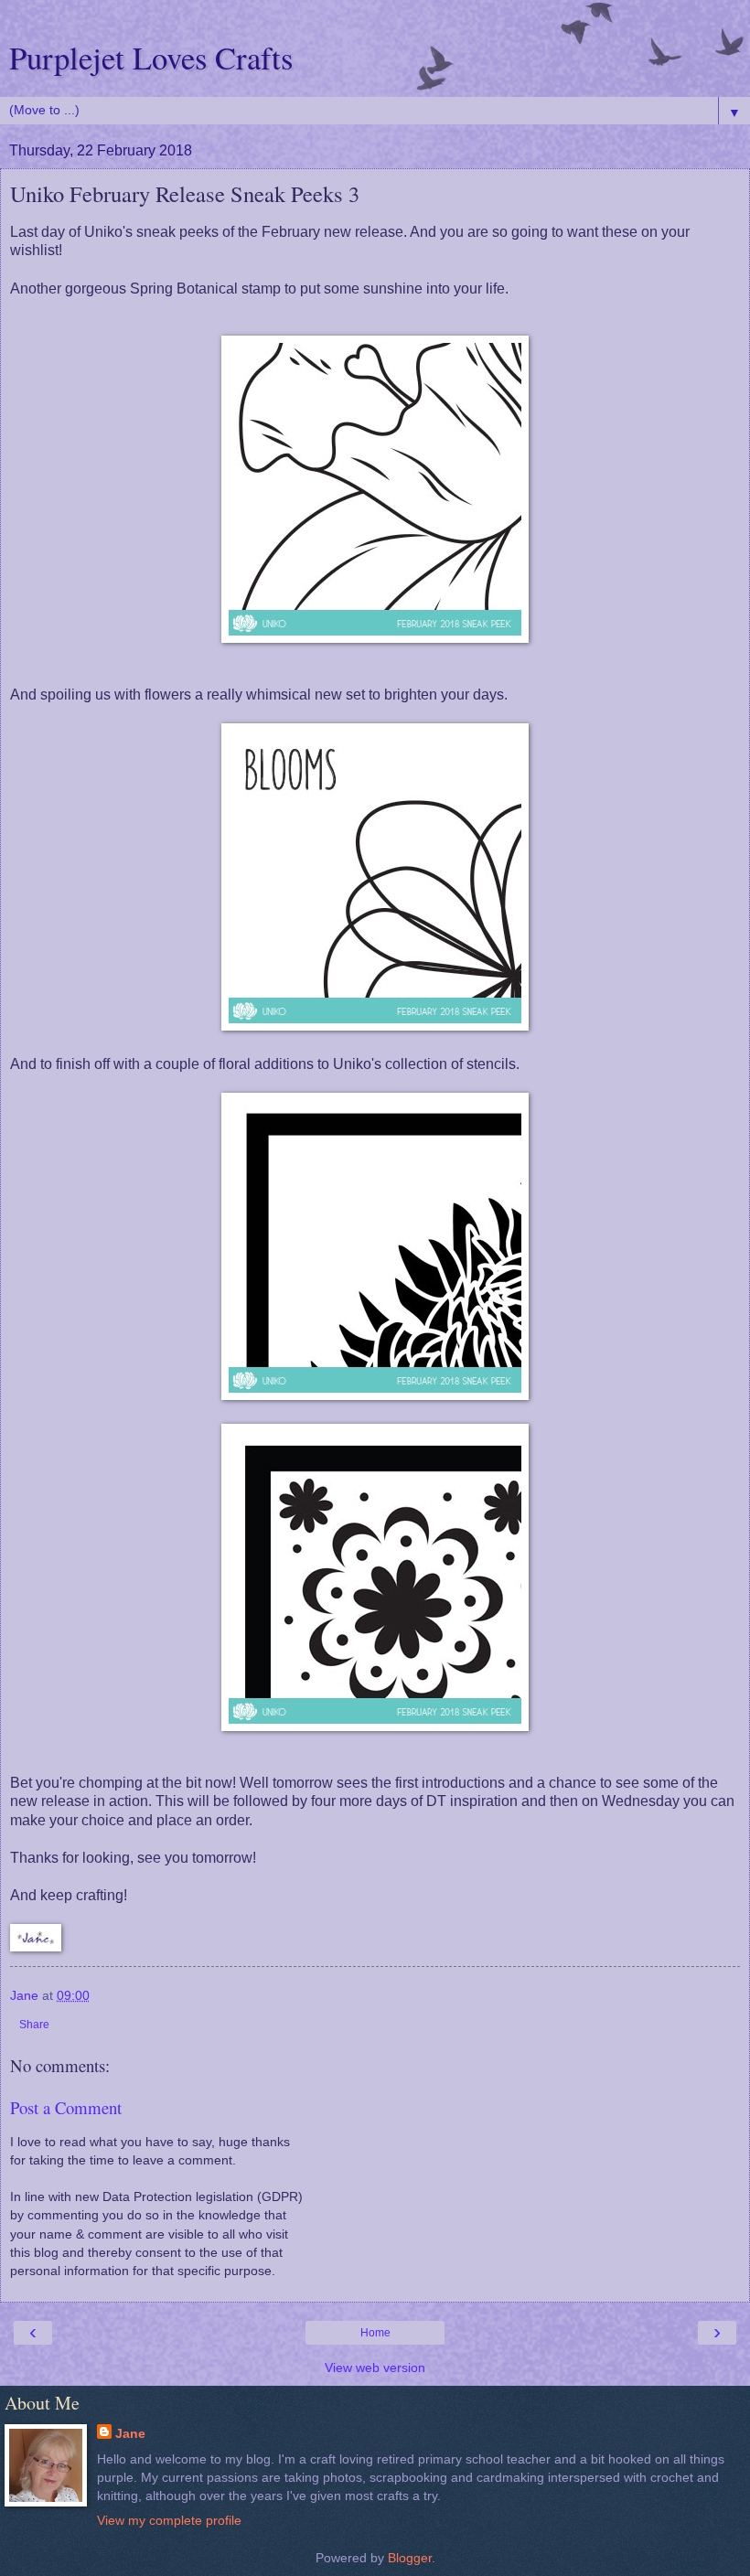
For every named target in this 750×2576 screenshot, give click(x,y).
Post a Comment (66, 2107)
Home (375, 2333)
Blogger (410, 2558)
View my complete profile (169, 2520)
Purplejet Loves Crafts (151, 58)
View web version (375, 2368)
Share (34, 2025)
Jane (130, 2433)
